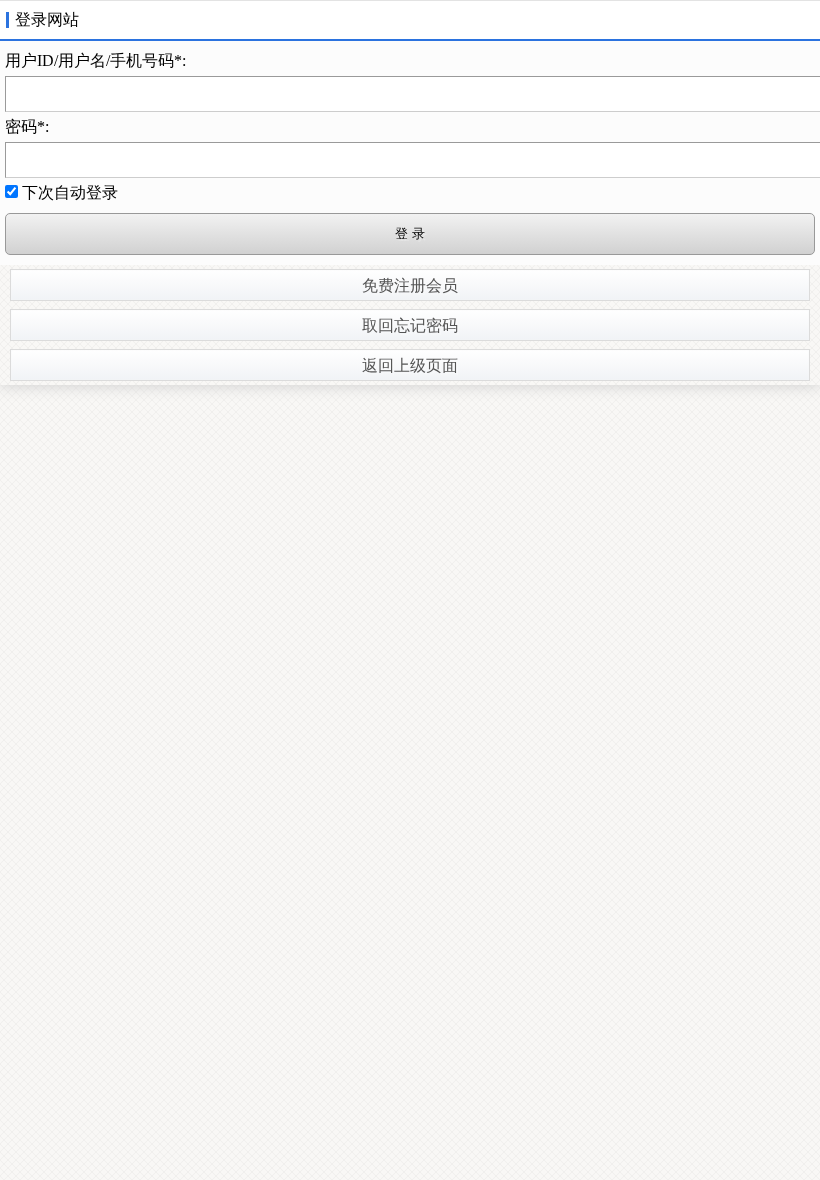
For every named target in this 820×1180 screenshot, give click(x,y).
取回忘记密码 (410, 325)
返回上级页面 (410, 365)
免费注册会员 (410, 285)
